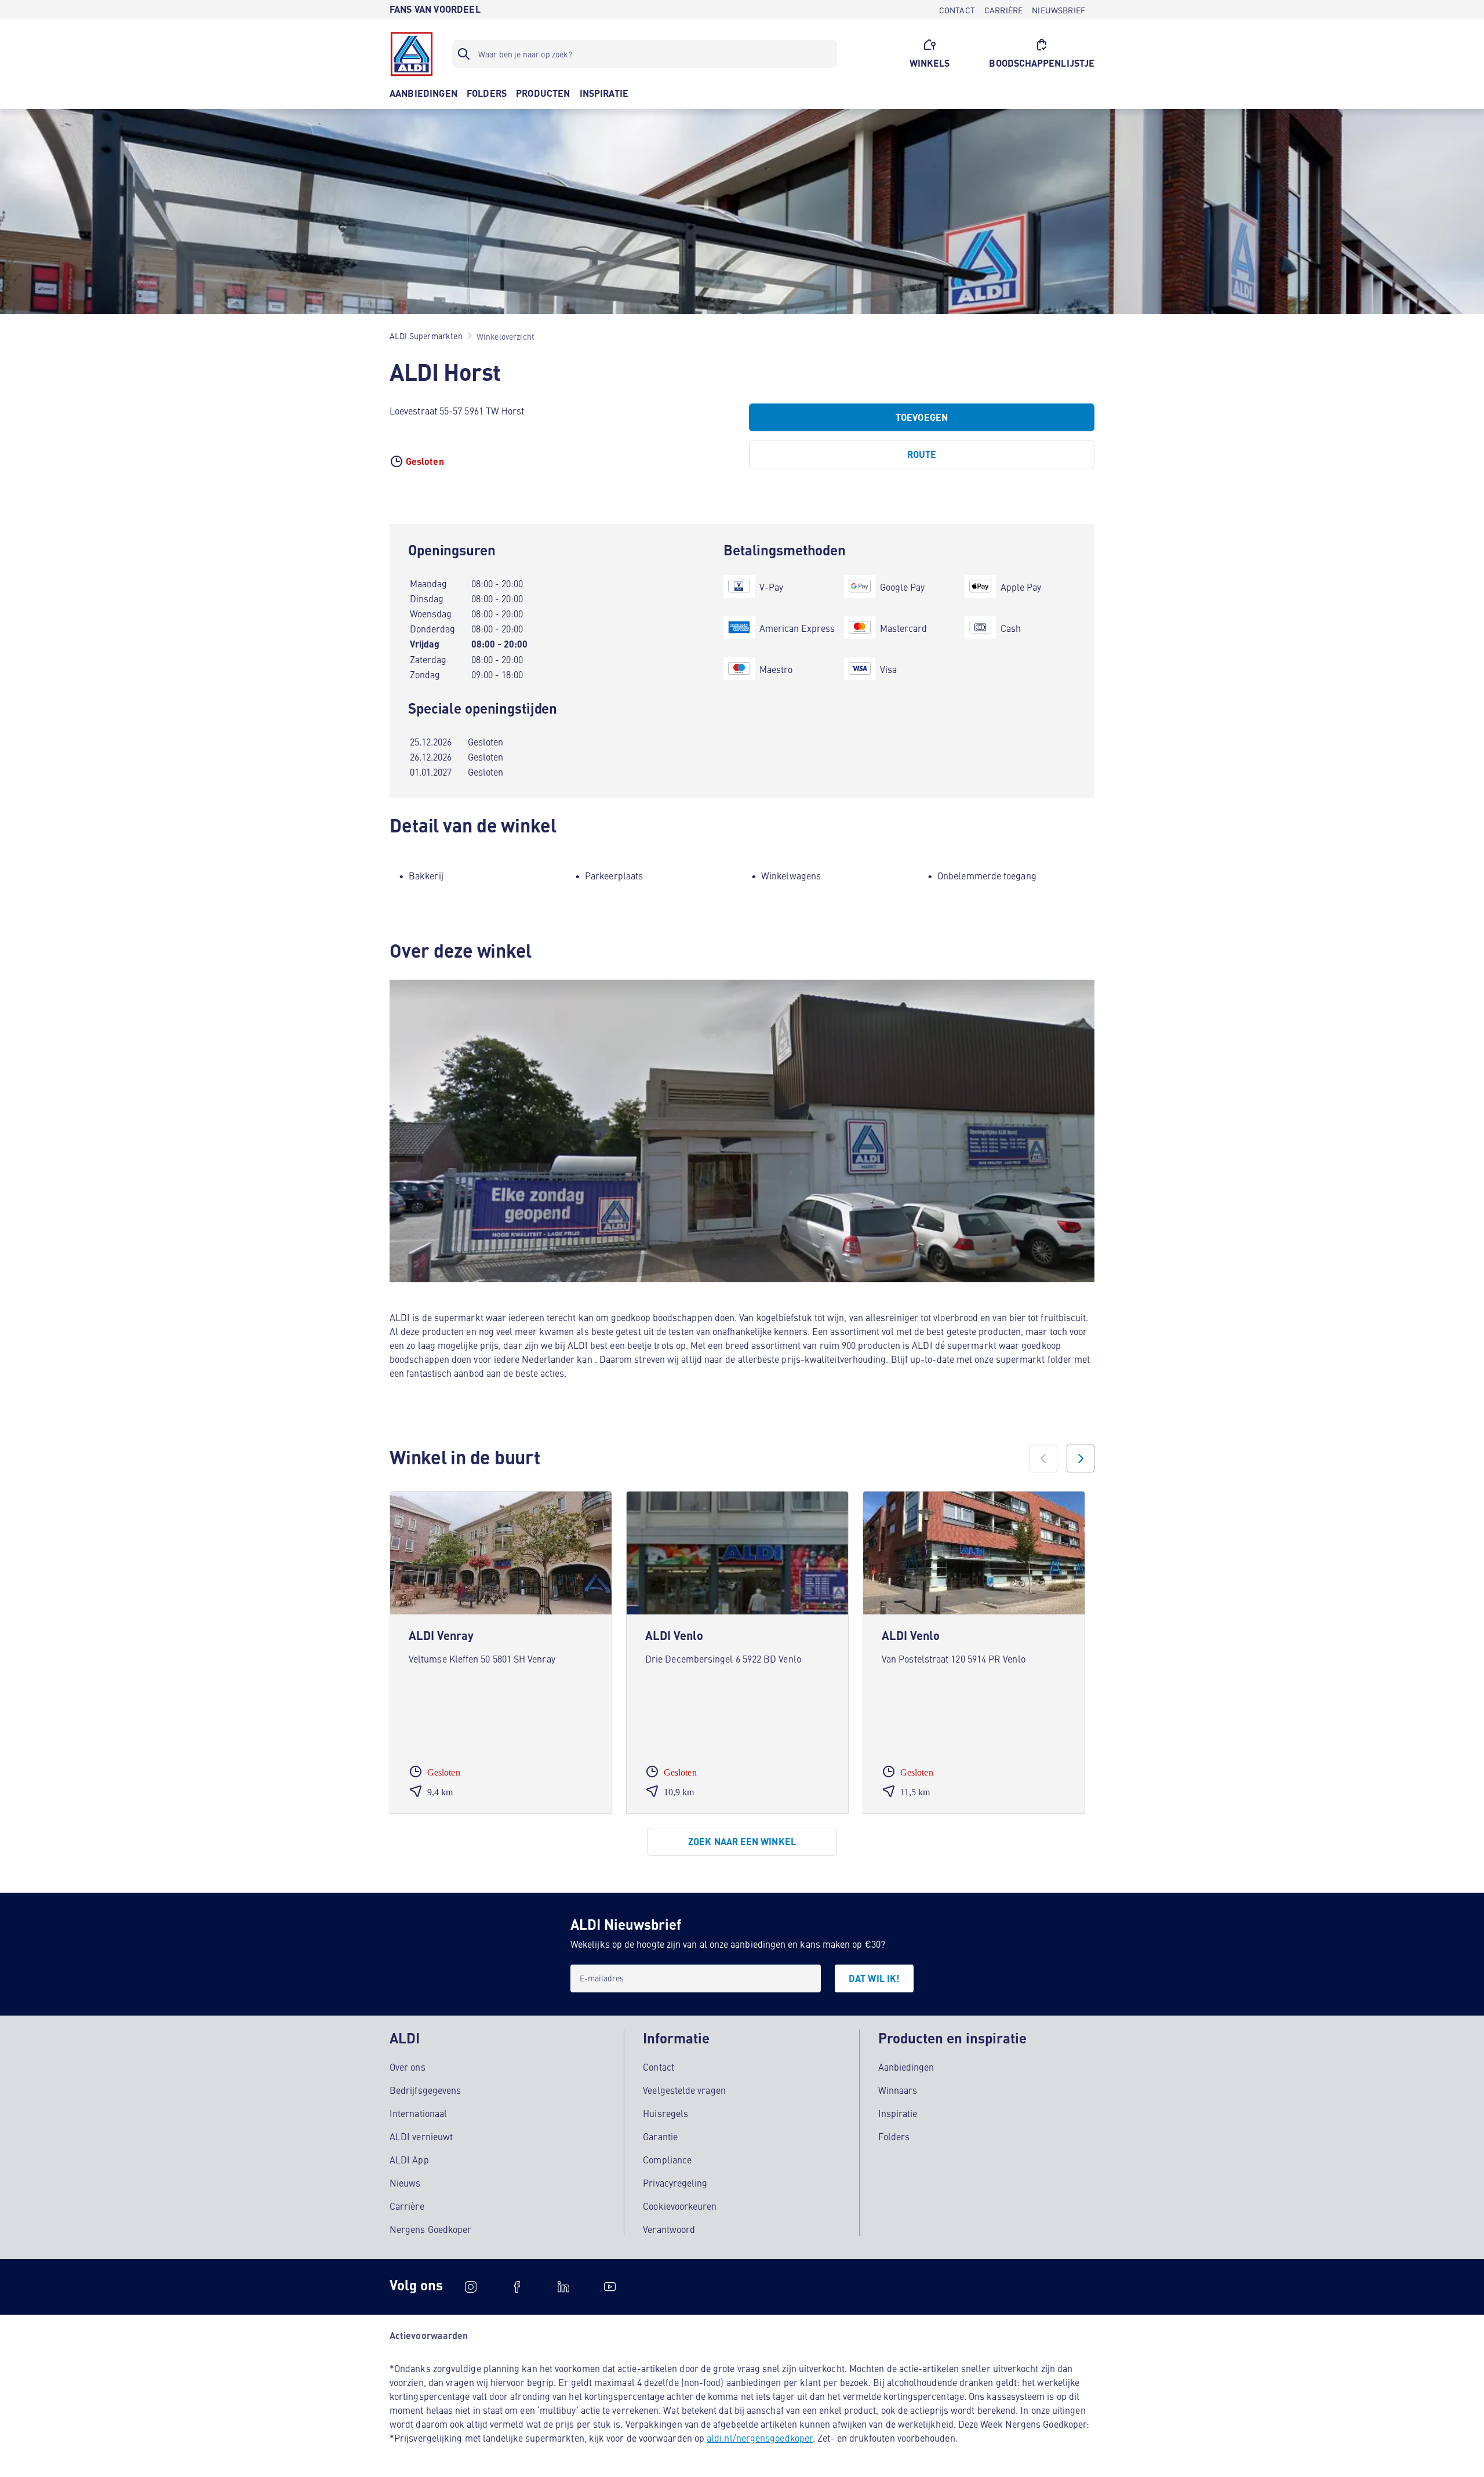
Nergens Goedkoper (430, 2229)
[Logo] (412, 54)
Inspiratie (898, 2113)
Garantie (660, 2136)
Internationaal (418, 2113)
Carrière (407, 2206)
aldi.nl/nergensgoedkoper (760, 2438)
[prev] (1043, 1458)
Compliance (667, 2159)
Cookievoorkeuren (680, 2206)
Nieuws (405, 2183)
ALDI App (409, 2159)
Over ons (408, 2067)
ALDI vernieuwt (421, 2136)
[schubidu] (517, 2287)
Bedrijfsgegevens (425, 2090)
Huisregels (665, 2113)
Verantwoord (669, 2229)
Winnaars (898, 2090)
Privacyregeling (675, 2183)
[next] (1081, 1458)
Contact (659, 2067)
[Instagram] (471, 2287)
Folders (894, 2136)
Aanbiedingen (906, 2067)
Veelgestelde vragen (684, 2090)
